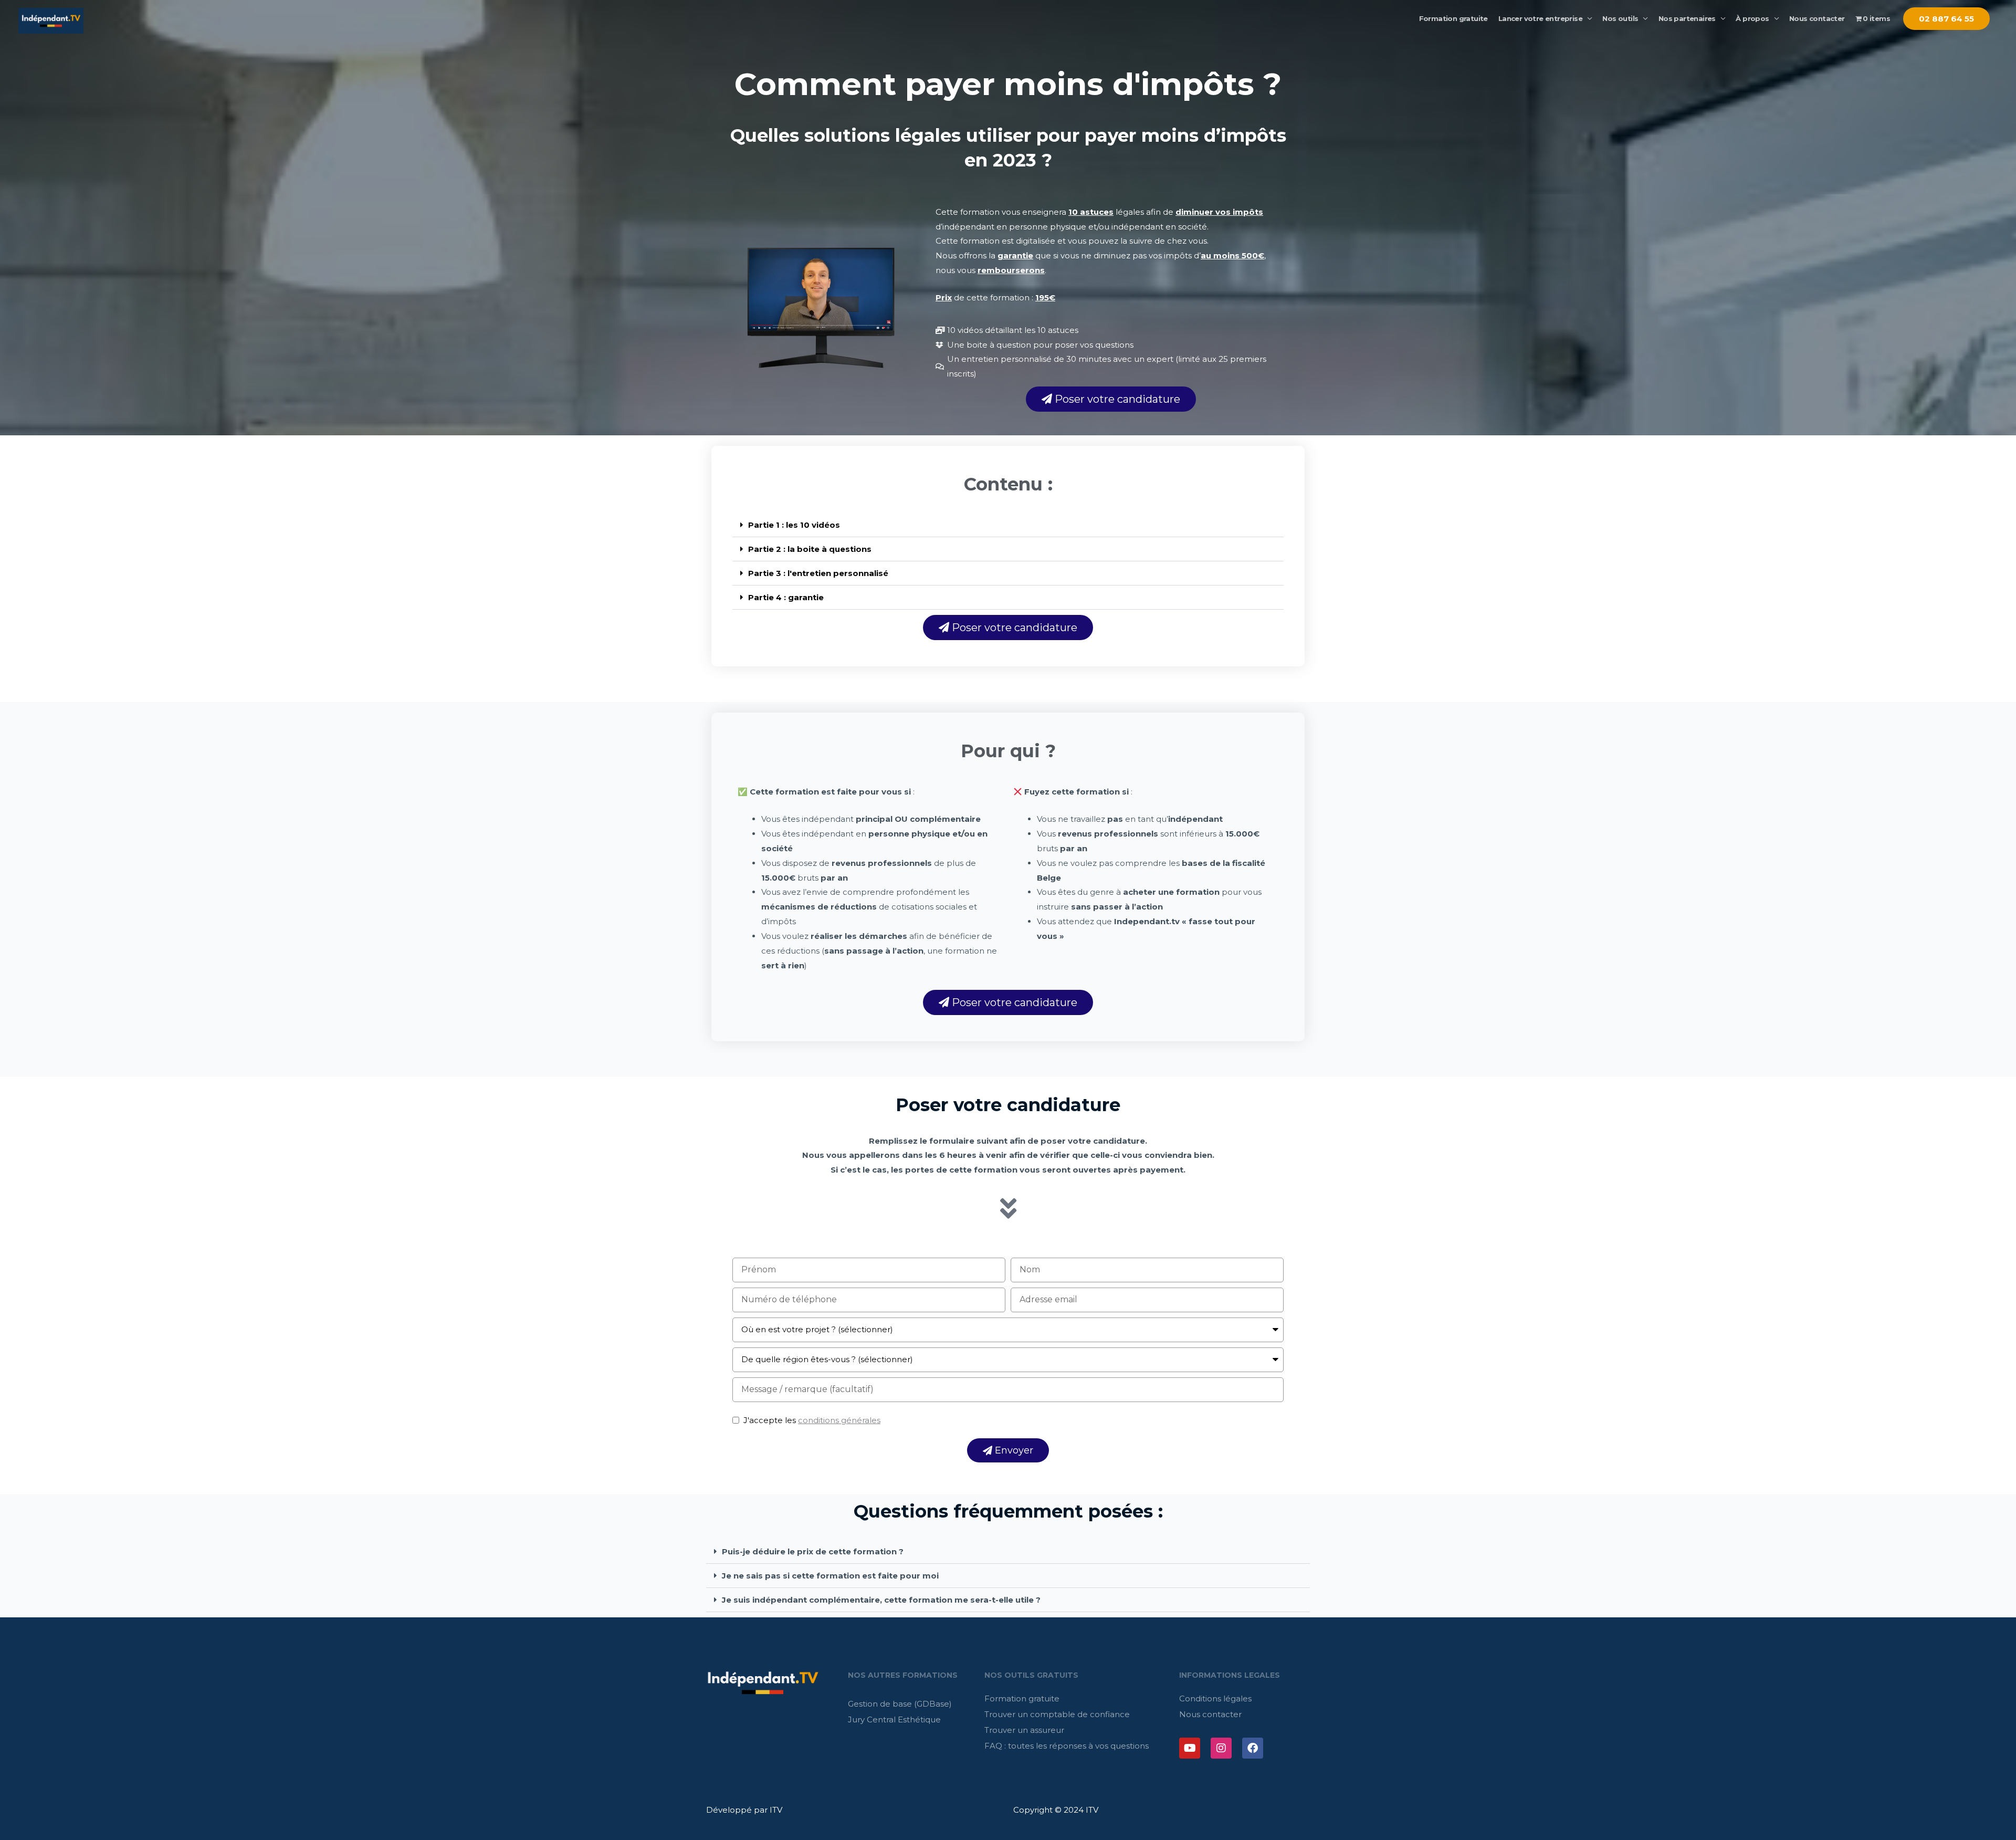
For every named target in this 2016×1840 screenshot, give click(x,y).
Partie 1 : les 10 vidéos (794, 525)
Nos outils (1620, 18)
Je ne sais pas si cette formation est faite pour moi (830, 1576)
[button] (1008, 525)
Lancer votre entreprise (1540, 18)
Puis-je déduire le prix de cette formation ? (813, 1551)
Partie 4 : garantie (786, 597)
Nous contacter (1817, 18)
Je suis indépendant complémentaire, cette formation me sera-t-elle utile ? (881, 1600)
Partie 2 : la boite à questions (810, 549)
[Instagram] (1221, 1748)
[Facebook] (1253, 1748)
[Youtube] (1190, 1748)
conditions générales (839, 1420)
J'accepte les (812, 1420)
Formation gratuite (1453, 18)
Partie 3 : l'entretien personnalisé (818, 573)
